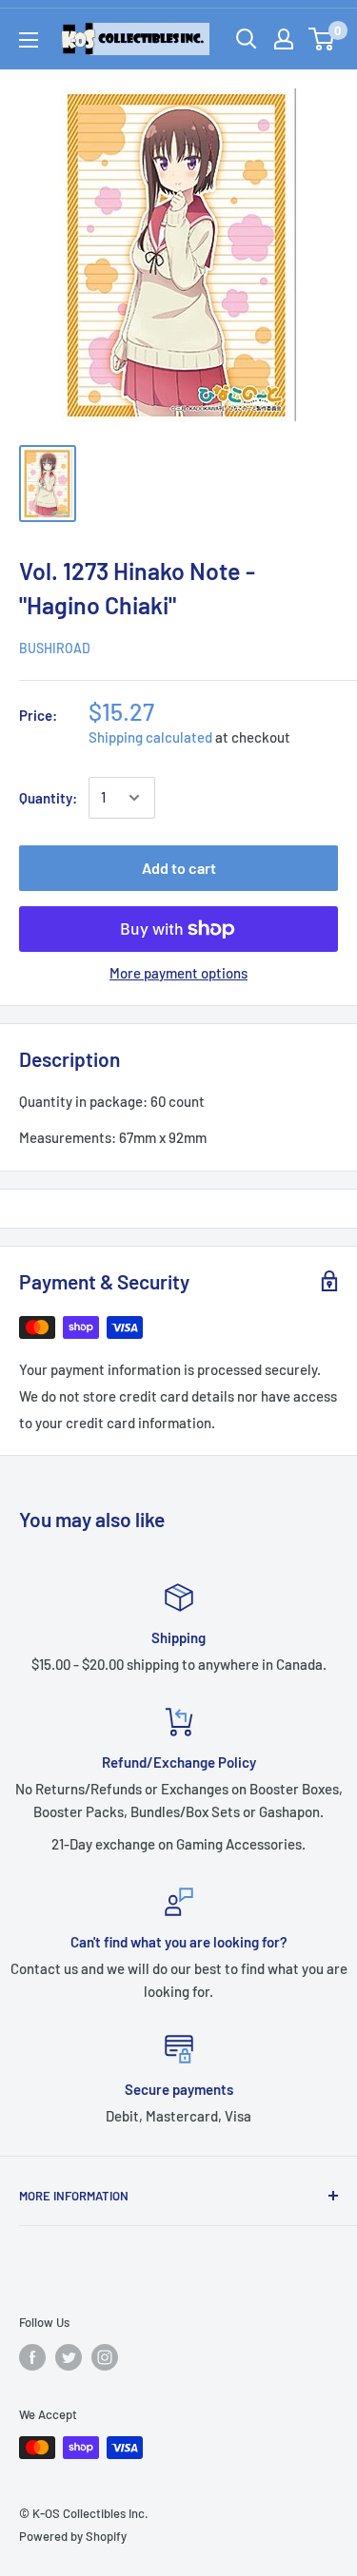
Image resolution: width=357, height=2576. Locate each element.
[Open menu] (29, 40)
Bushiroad (55, 648)
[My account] (284, 39)
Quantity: (48, 798)
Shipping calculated (150, 737)
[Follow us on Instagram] (105, 2357)
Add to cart (179, 868)
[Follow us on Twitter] (69, 2357)
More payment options (178, 973)
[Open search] (247, 39)
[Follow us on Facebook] (32, 2357)
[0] (322, 39)
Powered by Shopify (73, 2536)
